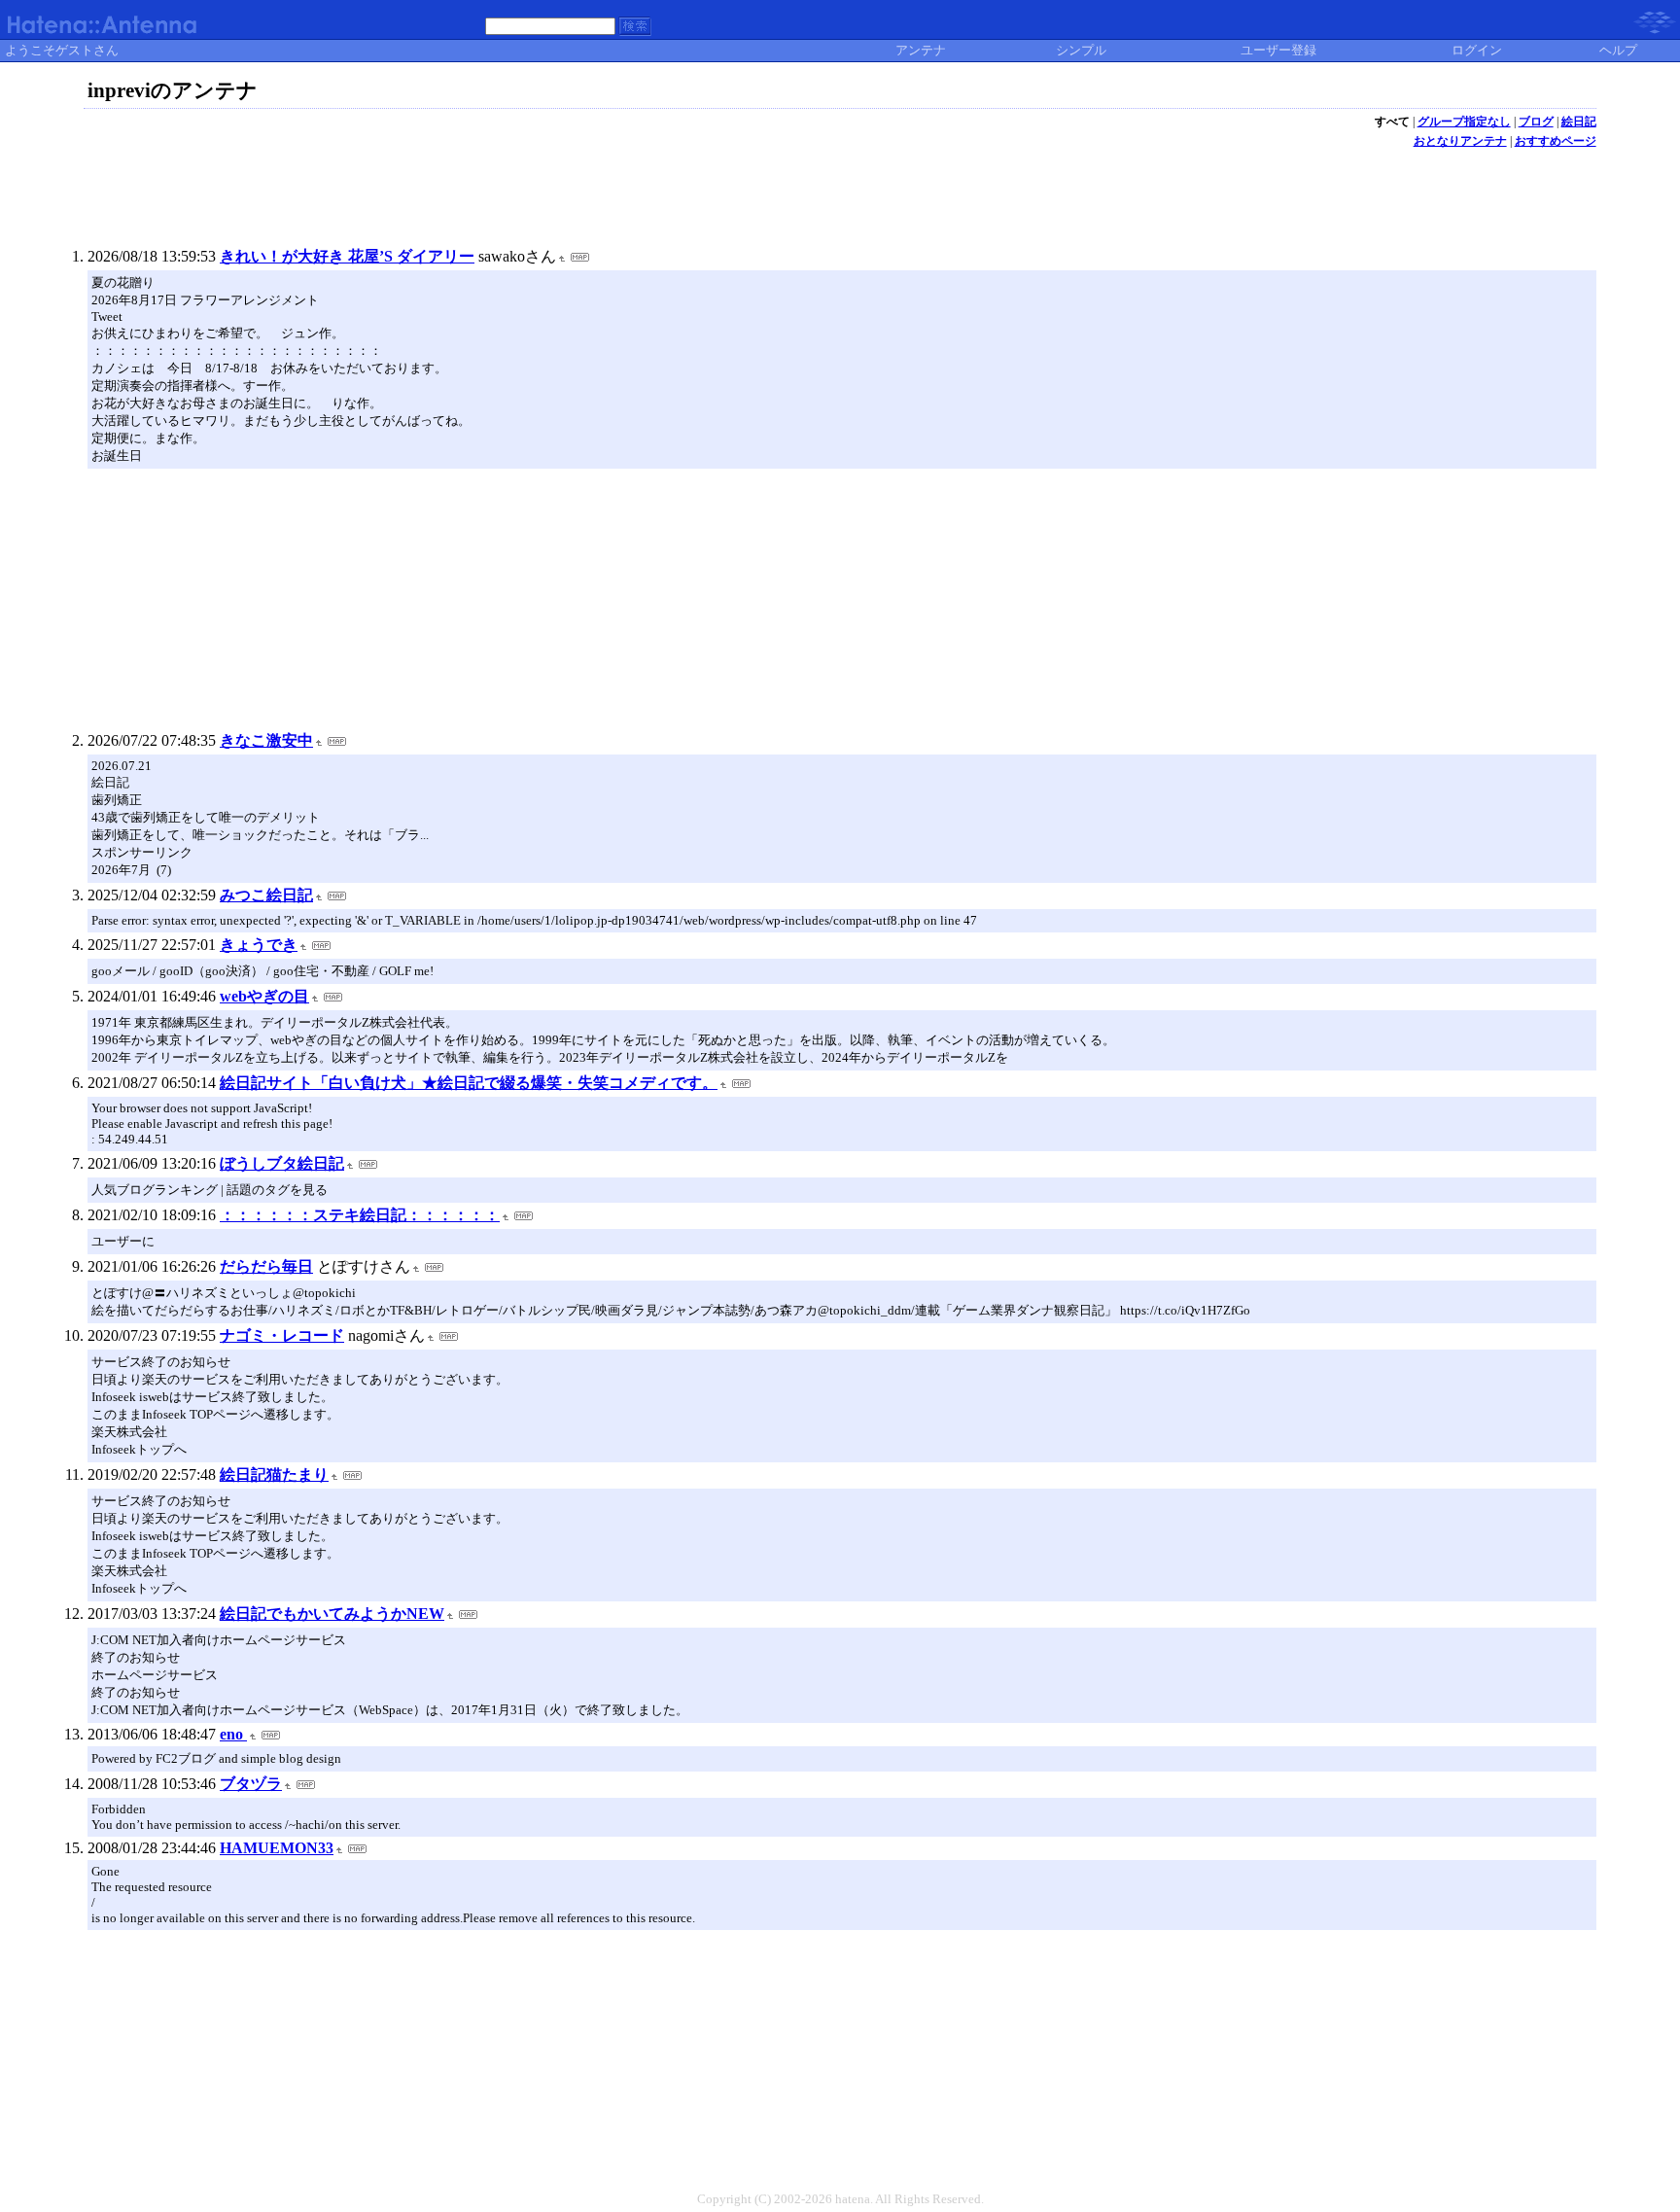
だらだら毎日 (266, 1266)
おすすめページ (1556, 141)
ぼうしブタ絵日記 (282, 1163)
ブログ (1536, 122)
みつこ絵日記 (266, 895)
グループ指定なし (1464, 122)
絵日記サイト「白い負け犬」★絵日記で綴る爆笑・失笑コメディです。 (469, 1083)
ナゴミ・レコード (282, 1335)
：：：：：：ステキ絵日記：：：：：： (360, 1215)
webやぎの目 (264, 996)
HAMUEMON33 (277, 1848)
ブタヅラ (251, 1784)
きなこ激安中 (266, 740)
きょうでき (259, 945)
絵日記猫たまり (274, 1475)
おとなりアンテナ (1460, 141)
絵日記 (1579, 122)
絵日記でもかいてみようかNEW (332, 1614)
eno (233, 1734)
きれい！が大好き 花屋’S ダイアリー (347, 256)
